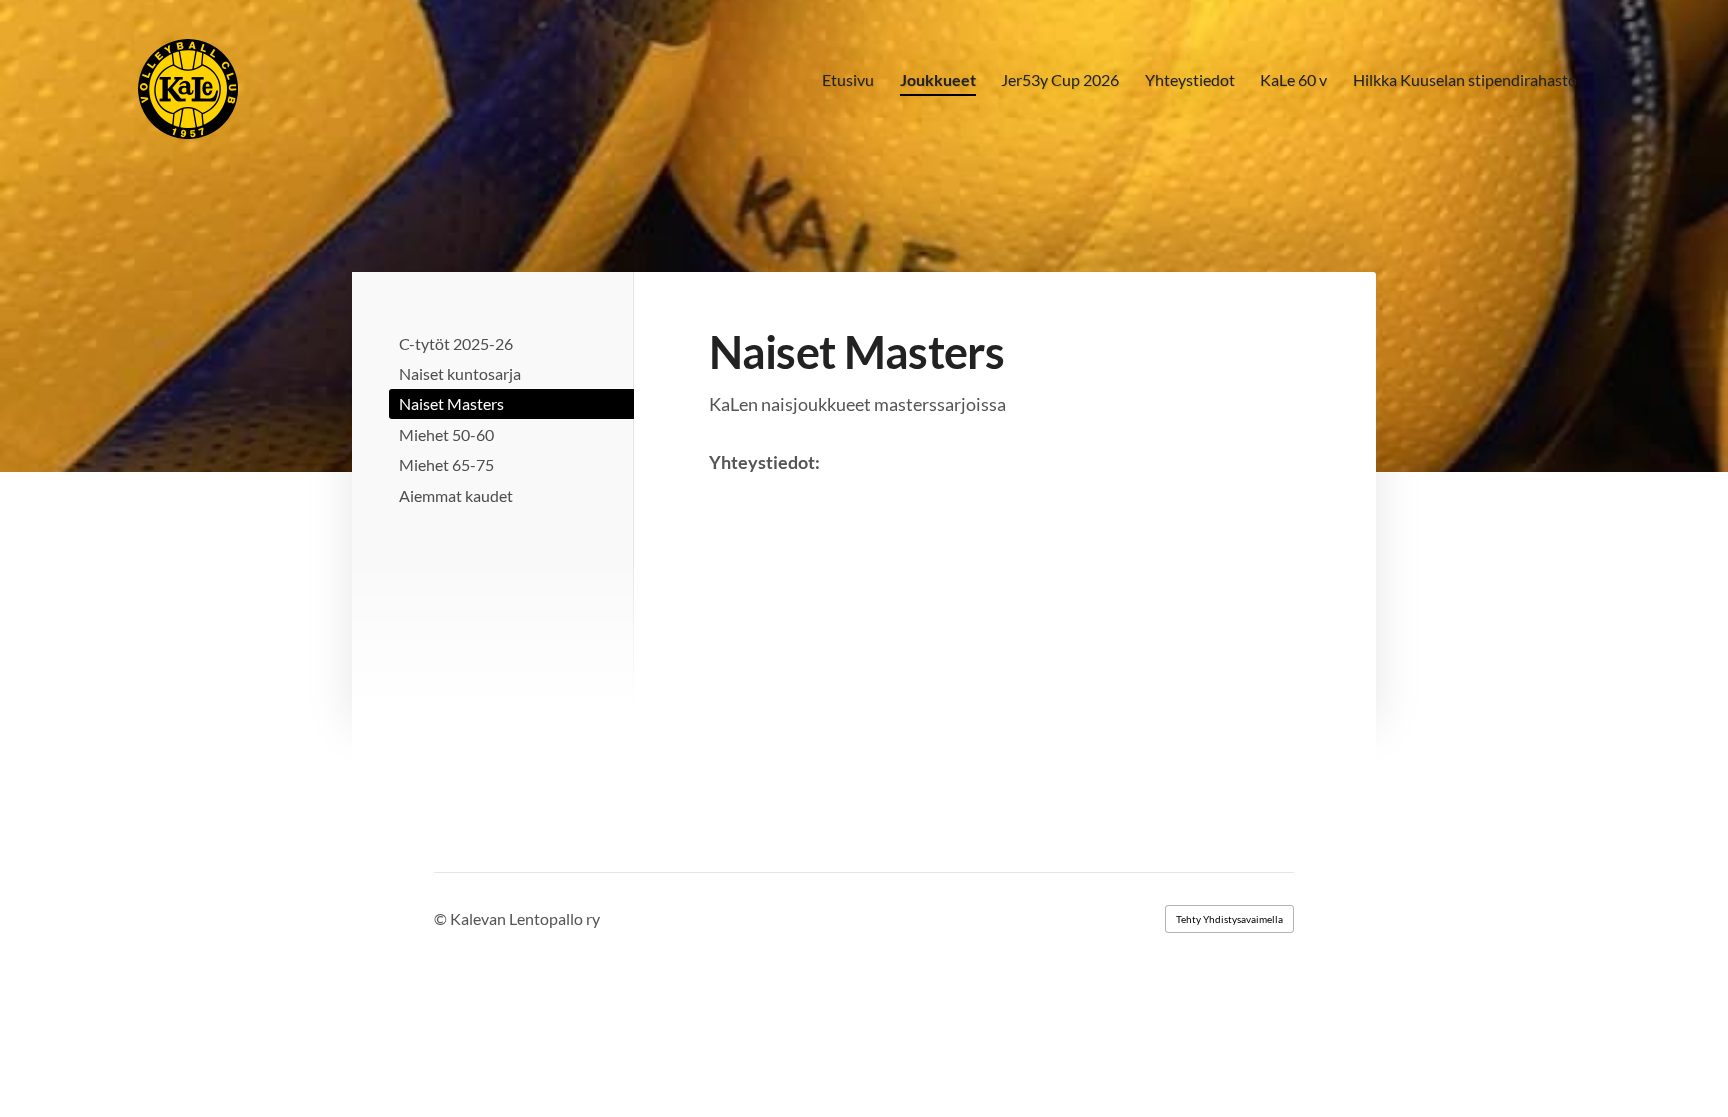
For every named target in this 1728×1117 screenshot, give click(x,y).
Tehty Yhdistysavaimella (1229, 919)
